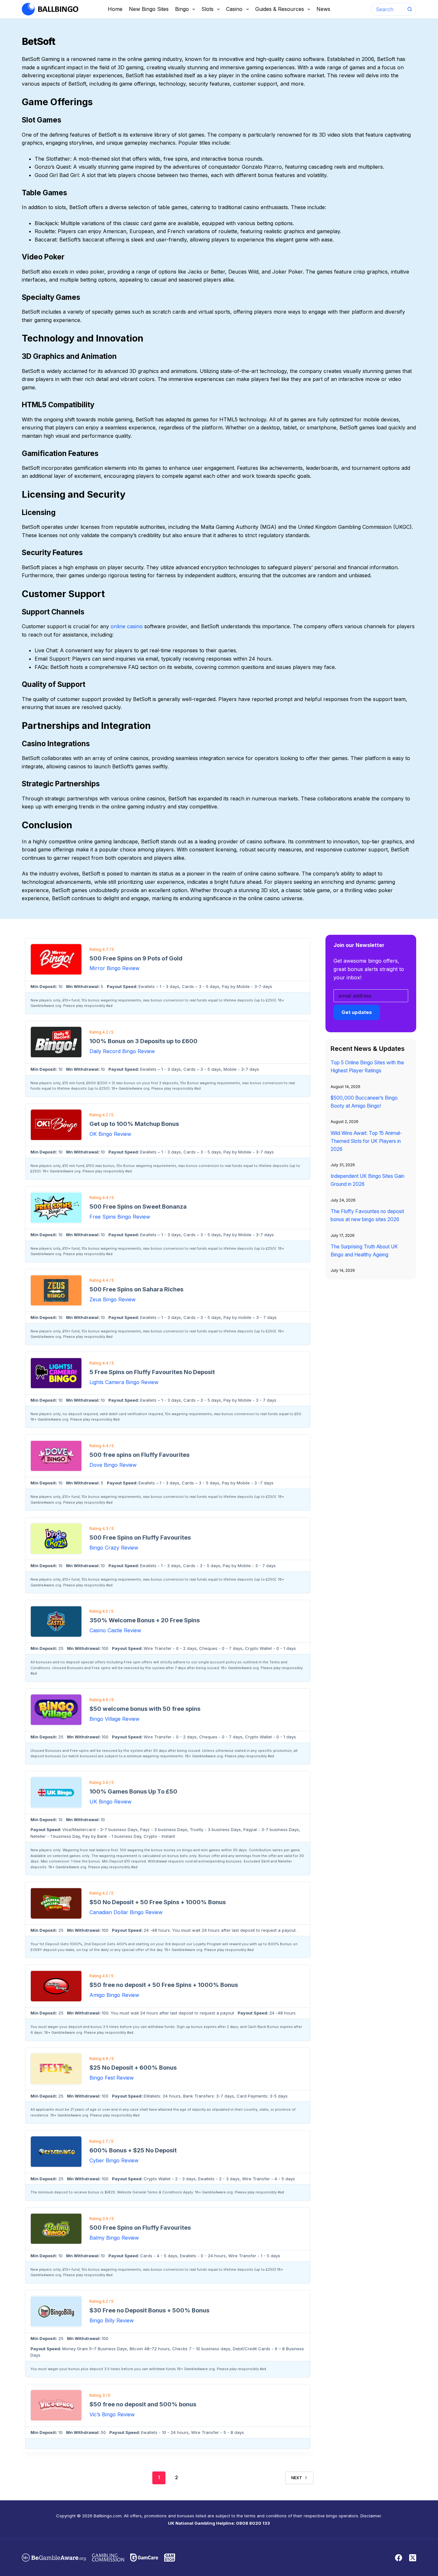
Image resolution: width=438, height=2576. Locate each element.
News (323, 9)
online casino (127, 626)
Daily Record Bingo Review (122, 1051)
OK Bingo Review (110, 1134)
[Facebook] (399, 2558)
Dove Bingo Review (113, 1465)
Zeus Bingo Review (113, 1299)
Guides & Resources (280, 9)
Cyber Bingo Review (114, 2160)
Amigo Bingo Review (114, 1995)
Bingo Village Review (114, 1719)
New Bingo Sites (149, 9)
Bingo (182, 9)
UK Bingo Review (110, 1802)
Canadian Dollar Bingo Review (126, 1912)
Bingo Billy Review (112, 2320)
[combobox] (387, 9)
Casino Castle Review (115, 1630)
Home (115, 9)
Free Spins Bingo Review (120, 1217)
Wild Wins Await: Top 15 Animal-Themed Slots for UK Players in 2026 (366, 1141)
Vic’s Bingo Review (112, 2414)
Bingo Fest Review (112, 2078)
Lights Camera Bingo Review (124, 1382)
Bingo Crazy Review (114, 1548)
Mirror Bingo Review (114, 968)
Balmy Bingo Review (114, 2238)
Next (297, 2478)
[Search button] (410, 9)
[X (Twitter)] (413, 2558)
